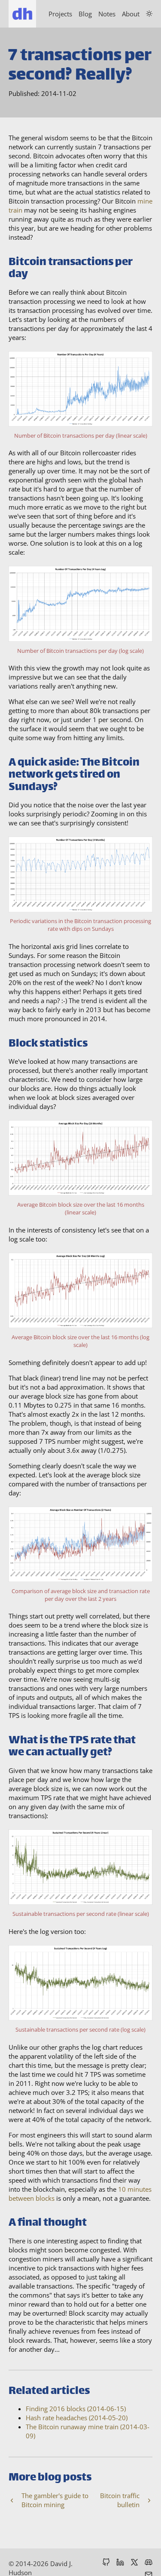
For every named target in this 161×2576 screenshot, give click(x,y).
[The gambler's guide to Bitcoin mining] (12, 2501)
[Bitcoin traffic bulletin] (149, 2501)
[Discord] (149, 2563)
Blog (85, 14)
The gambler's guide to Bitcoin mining (55, 2500)
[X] (134, 2563)
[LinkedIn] (120, 2563)
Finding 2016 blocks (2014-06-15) (76, 2409)
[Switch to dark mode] (149, 14)
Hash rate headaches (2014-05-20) (77, 2418)
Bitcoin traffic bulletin (120, 2500)
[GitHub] (106, 2563)
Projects (60, 14)
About (131, 14)
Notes (107, 14)
